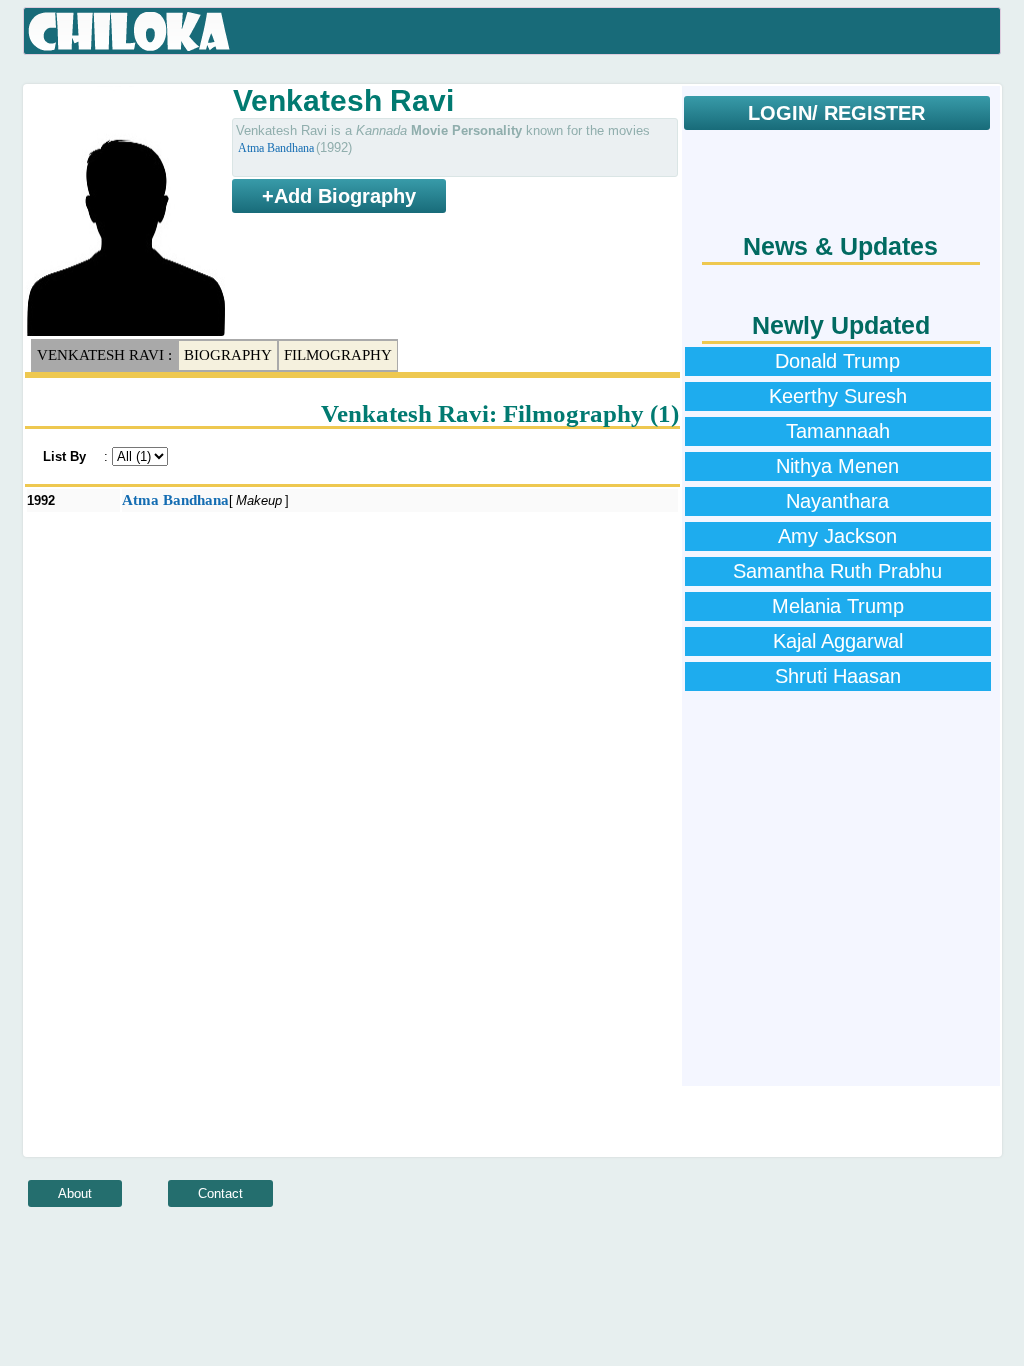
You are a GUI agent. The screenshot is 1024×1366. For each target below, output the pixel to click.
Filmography (338, 355)
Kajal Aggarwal (838, 641)
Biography (228, 355)
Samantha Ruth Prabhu (837, 571)
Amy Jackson (837, 536)
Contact (220, 1193)
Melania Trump (838, 606)
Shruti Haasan (838, 676)
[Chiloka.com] (129, 32)
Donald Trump (837, 361)
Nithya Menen (837, 466)
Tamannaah (838, 431)
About (75, 1193)
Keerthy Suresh (838, 396)
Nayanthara (837, 501)
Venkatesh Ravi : (104, 355)
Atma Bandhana (276, 148)
